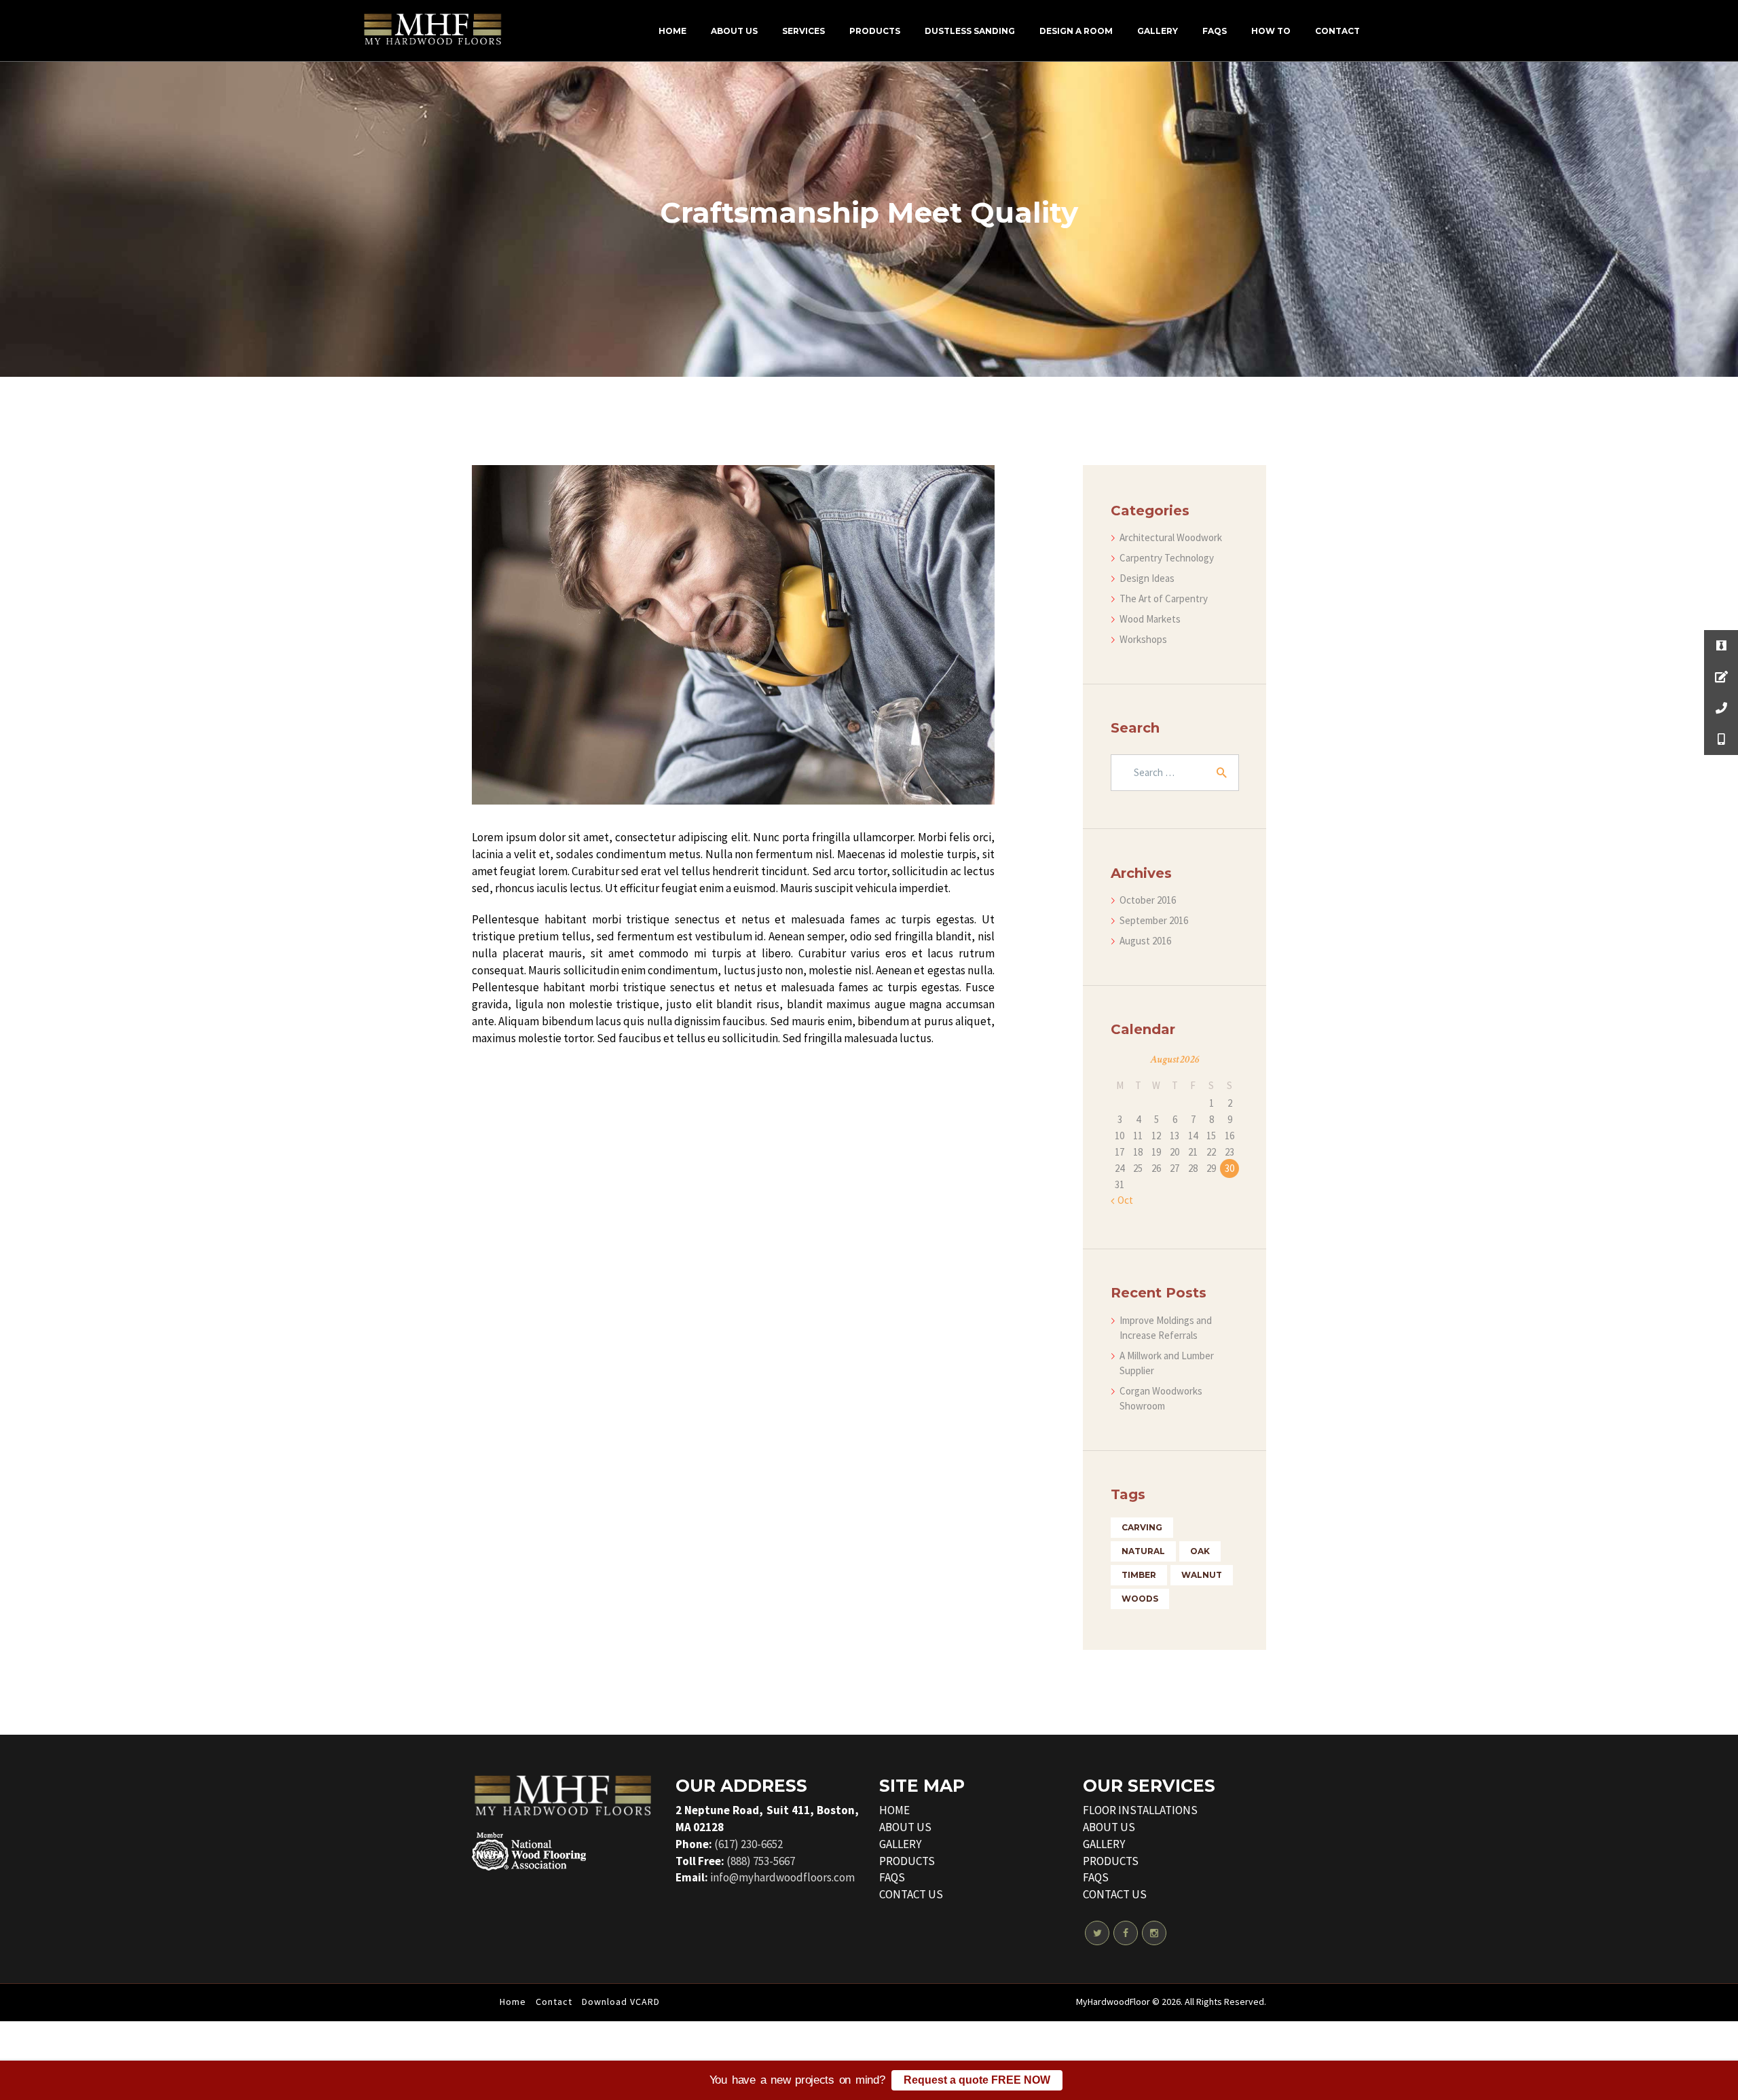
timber (1139, 1575)
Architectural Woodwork (1171, 537)
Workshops (1143, 639)
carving (1142, 1527)
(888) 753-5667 (761, 1861)
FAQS (892, 1877)
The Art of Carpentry (1164, 598)
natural (1143, 1551)
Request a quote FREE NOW (977, 2080)
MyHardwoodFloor (1113, 2002)
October (1148, 900)
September (1154, 920)
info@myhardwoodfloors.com (782, 1877)
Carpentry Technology (1167, 558)
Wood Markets (1150, 619)
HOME (894, 1810)
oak (1200, 1551)
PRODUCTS (907, 1861)
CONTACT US (911, 1894)
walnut (1202, 1575)
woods (1140, 1599)
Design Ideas (1147, 578)
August (1145, 941)
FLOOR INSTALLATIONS (1140, 1810)
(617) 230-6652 (748, 1844)
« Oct (1122, 1200)
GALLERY (900, 1844)
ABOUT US (905, 1827)
